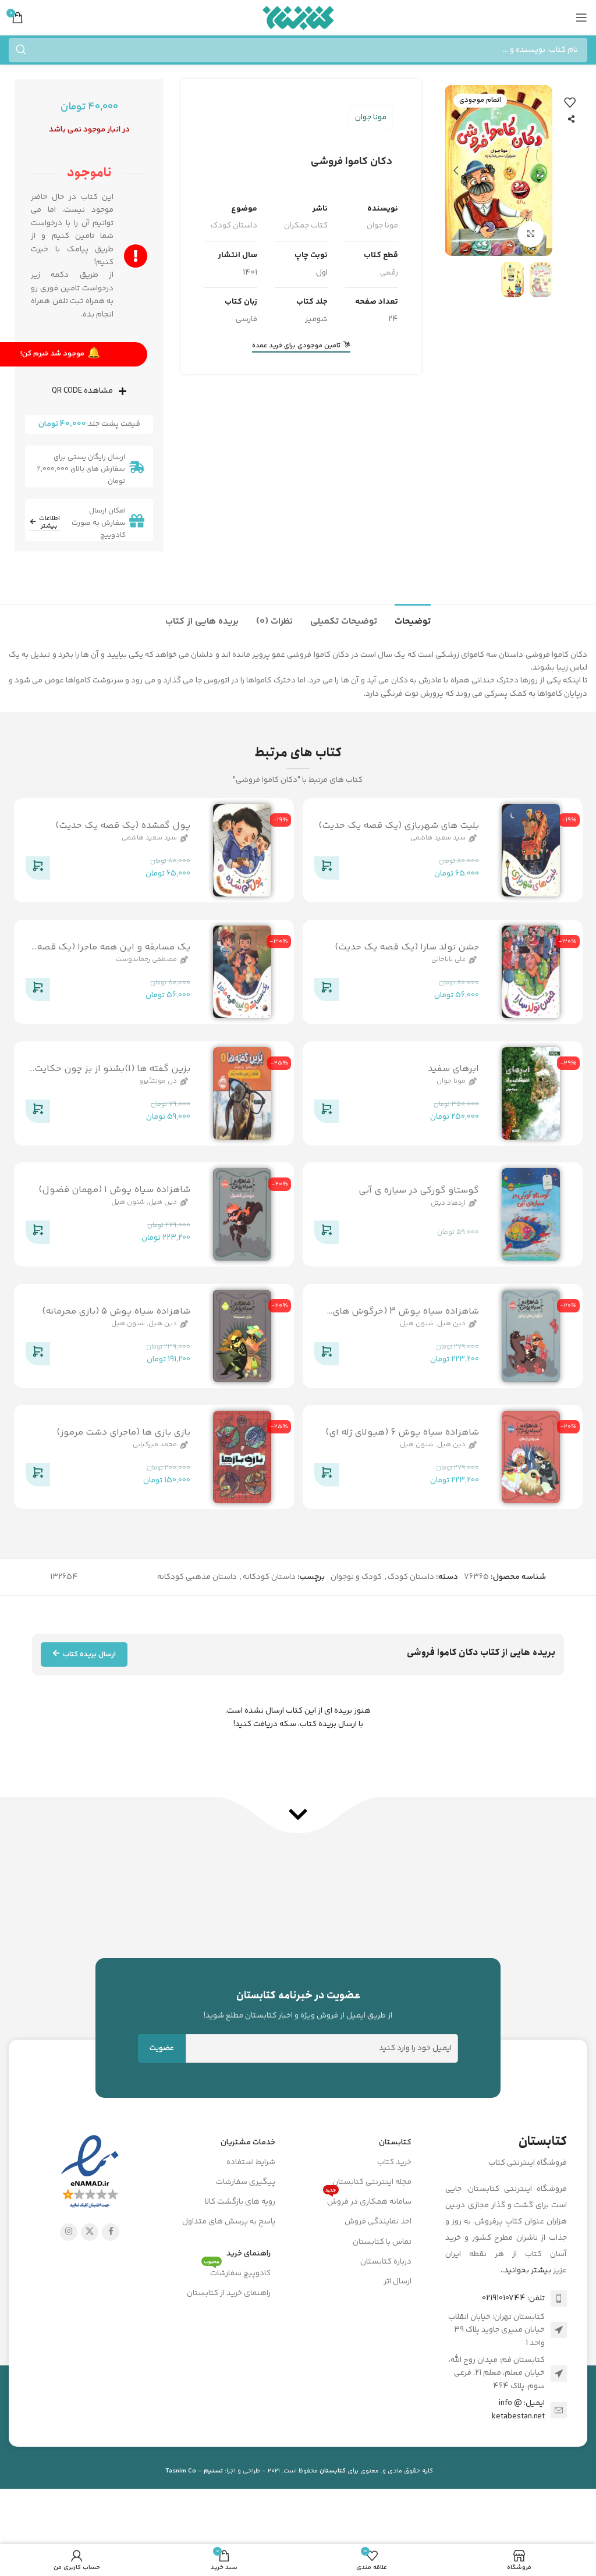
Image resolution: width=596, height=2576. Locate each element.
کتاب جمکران (306, 226)
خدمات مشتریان (248, 2143)
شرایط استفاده (251, 2162)
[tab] (413, 620)
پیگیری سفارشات (246, 2182)
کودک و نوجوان (356, 1577)
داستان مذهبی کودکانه (197, 1577)
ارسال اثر (398, 2282)
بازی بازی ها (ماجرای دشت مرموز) (123, 1433)
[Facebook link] (111, 2232)
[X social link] (90, 2232)
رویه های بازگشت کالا (240, 2202)
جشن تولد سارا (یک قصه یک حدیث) (406, 947)
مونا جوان (371, 118)
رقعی (389, 273)
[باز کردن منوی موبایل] (581, 17)
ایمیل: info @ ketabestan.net (518, 2410)
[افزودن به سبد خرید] (327, 870)
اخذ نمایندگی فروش (378, 2222)
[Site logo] (298, 17)
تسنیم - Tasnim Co (194, 2471)
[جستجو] (21, 50)
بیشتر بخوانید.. (526, 2271)
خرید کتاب (394, 2162)
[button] (541, 170)
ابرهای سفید (453, 1068)
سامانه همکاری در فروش (368, 2200)
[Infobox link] (298, 2005)
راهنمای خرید (249, 2254)
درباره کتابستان (386, 2262)
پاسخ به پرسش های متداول (229, 2222)
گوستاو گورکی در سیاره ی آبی (418, 1191)
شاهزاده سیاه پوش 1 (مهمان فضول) (114, 1190)
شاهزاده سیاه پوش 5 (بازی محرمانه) (116, 1312)
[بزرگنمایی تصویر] (531, 234)
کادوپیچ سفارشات (237, 2272)
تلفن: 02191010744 (513, 2299)
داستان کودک (234, 226)
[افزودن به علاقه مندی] (570, 102)
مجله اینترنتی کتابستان (372, 2182)
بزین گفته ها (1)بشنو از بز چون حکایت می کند (112, 1075)
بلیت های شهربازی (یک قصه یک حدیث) (398, 826)
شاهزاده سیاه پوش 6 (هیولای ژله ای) (402, 1433)
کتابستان (395, 2143)
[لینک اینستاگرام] (69, 2232)
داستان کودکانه (269, 1577)
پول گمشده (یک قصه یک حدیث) (122, 826)
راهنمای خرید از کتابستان (229, 2293)
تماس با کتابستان (382, 2242)
